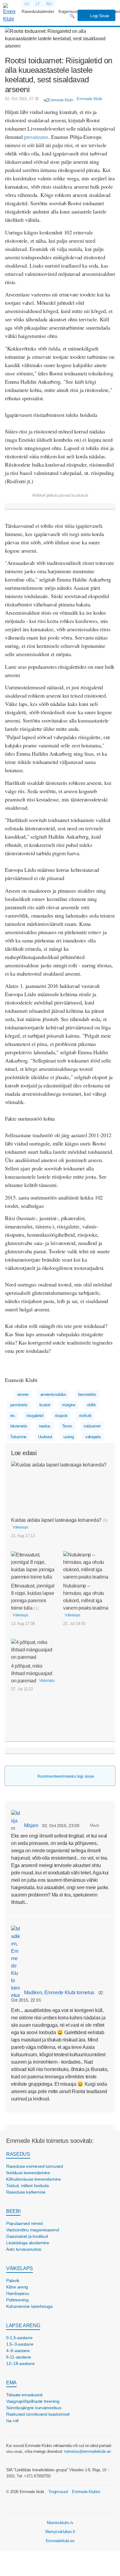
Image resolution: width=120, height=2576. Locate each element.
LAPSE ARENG (23, 2325)
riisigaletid (35, 1416)
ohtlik (91, 1405)
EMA (11, 2383)
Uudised (45, 1437)
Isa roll (12, 2421)
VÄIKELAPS (20, 2268)
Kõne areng (17, 2287)
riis (13, 1416)
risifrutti (85, 1416)
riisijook (61, 1416)
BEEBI (13, 2211)
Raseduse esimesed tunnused (35, 2166)
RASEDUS (18, 2154)
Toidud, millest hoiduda (28, 2186)
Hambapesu (18, 2293)
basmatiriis (87, 1394)
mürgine (69, 1405)
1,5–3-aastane (20, 2344)
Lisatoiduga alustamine (28, 2243)
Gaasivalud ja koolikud (27, 2236)
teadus (45, 1426)
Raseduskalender (38, 11)
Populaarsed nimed (24, 2223)
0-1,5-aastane (19, 2338)
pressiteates (36, 137)
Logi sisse (99, 16)
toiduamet (92, 1426)
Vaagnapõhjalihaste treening (33, 2401)
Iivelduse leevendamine (28, 2173)
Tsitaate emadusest (24, 2395)
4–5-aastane (18, 2351)
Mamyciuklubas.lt (60, 2532)
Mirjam (30, 1825)
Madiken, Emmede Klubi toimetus (58, 1993)
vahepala (93, 1437)
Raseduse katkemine (26, 2192)
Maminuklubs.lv (60, 2523)
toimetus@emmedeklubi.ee (88, 2451)
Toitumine (18, 1437)
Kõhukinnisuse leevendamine (34, 2179)
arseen (23, 1394)
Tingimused (58, 2492)
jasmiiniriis (19, 1405)
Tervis (67, 1426)
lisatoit (45, 1405)
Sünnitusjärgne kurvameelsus (34, 2408)
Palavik (13, 2280)
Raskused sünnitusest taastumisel (38, 2414)
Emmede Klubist (86, 2492)
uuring (68, 1437)
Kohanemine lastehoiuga (29, 2306)
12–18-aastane (20, 2363)
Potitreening (17, 2300)
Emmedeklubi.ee (60, 2541)
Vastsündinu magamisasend (32, 2230)
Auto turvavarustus (24, 2249)
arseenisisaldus (53, 1394)
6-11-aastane (19, 2357)
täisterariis (19, 1426)
